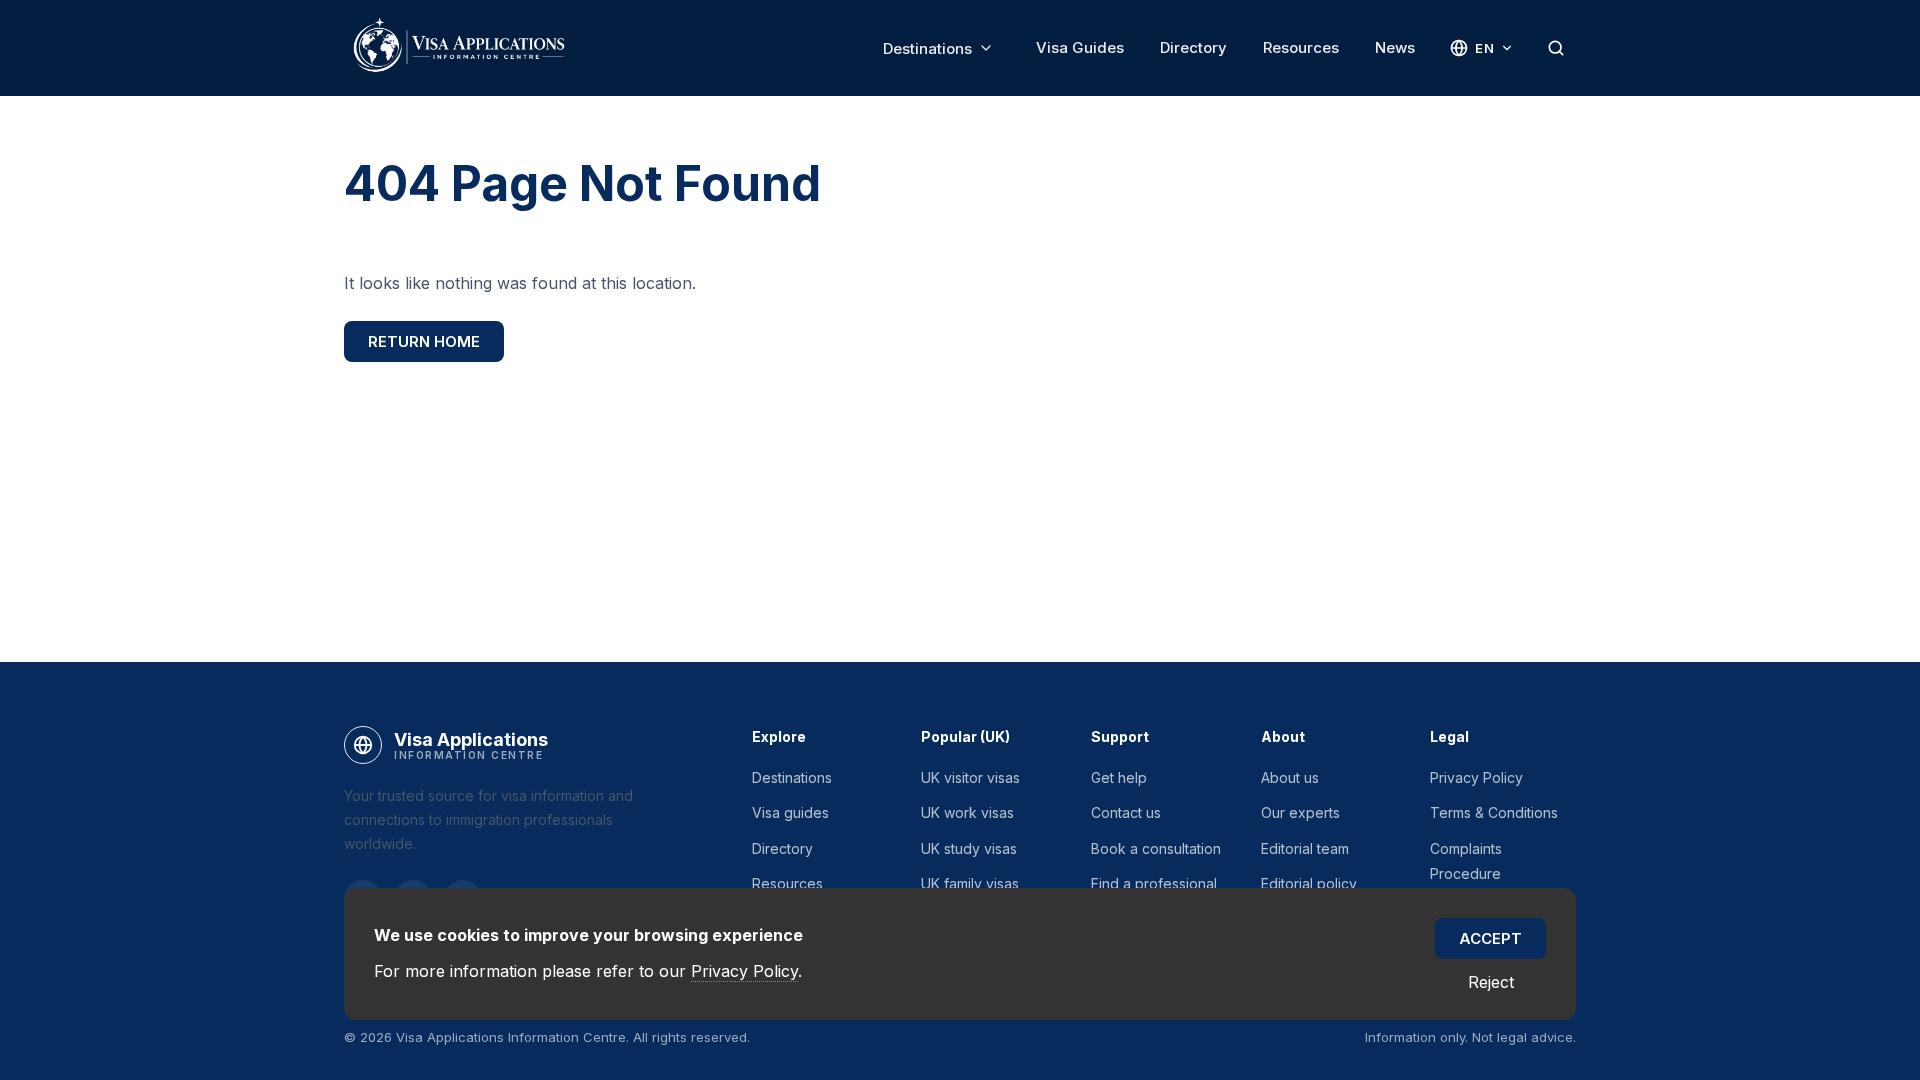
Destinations (927, 48)
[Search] (1556, 48)
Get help (1119, 777)
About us (1290, 777)
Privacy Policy (1476, 777)
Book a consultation (1156, 848)
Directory (1193, 47)
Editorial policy (1309, 883)
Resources (1301, 47)
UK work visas (967, 812)
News (1395, 47)
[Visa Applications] (458, 48)
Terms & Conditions (1494, 812)
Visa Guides (1080, 47)
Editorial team (1305, 848)
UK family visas (970, 883)
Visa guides (790, 812)
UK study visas (969, 848)
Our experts (1300, 812)
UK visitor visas (970, 777)
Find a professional (1154, 883)
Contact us (1126, 812)
